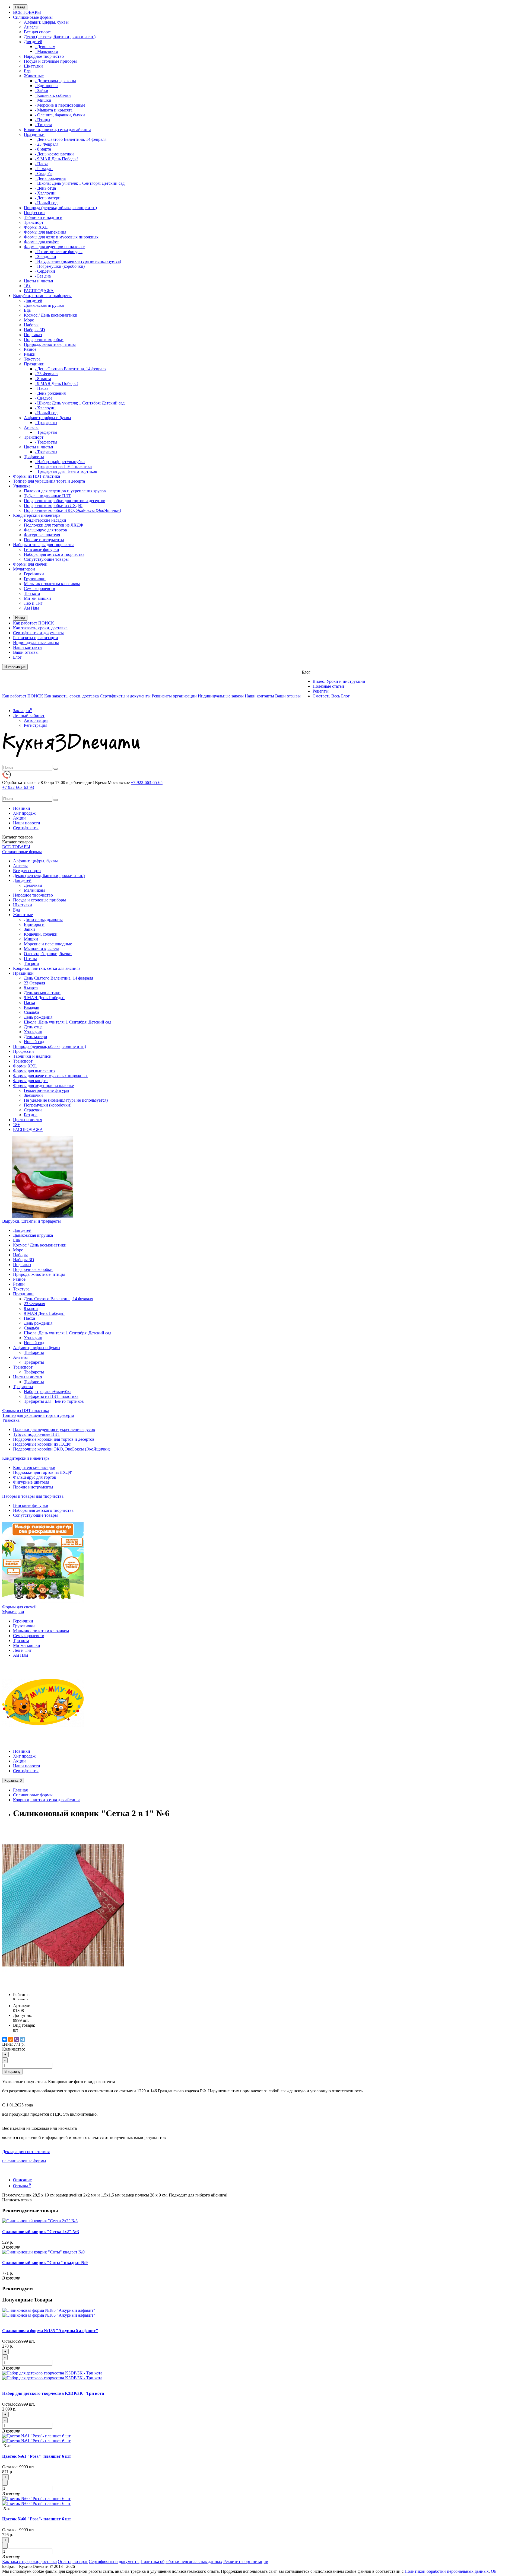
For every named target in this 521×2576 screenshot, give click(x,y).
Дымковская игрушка (44, 305)
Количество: (14, 2049)
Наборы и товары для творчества (44, 545)
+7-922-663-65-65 (147, 782)
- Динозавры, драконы (55, 81)
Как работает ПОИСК (34, 623)
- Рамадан (44, 169)
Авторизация (36, 720)
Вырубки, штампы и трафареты (42, 296)
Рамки (30, 354)
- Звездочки (45, 256)
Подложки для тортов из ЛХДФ (54, 525)
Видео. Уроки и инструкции (339, 681)
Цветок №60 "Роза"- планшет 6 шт (37, 2519)
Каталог (18, 842)
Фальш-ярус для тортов (45, 530)
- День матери (48, 198)
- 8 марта (43, 149)
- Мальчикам (46, 51)
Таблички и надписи (43, 217)
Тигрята (31, 963)
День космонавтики (42, 993)
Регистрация (36, 725)
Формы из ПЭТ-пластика (36, 476)
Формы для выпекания (45, 232)
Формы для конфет (41, 242)
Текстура (32, 359)
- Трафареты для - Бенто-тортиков (66, 471)
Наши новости (27, 823)
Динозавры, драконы (43, 919)
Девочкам (33, 885)
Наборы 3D (34, 330)
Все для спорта (38, 32)
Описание (22, 2180)
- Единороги (46, 86)
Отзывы (22, 2186)
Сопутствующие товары (46, 559)
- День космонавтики (54, 154)
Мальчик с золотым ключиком (52, 584)
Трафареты (34, 457)
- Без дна (43, 276)
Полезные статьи (328, 686)
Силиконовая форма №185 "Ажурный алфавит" (50, 2331)
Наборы (31, 325)
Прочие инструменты (44, 540)
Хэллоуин (33, 1032)
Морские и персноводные (48, 944)
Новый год (34, 1042)
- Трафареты (46, 423)
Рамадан (32, 1007)
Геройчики (34, 574)
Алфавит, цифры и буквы (47, 418)
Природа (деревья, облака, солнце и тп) (60, 208)
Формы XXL (36, 227)
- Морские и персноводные (60, 105)
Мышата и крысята (42, 949)
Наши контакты (28, 647)
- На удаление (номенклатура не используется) (78, 261)
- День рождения (50, 178)
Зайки (29, 929)
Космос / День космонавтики (51, 315)
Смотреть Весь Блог (331, 696)
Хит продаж (24, 813)
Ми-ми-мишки (37, 598)
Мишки (31, 939)
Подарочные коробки (44, 339)
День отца (33, 1027)
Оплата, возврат (73, 2561)
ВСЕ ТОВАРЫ (27, 12)
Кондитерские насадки (45, 520)
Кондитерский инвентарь (37, 515)
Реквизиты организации (36, 638)
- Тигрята (43, 125)
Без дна (31, 1115)
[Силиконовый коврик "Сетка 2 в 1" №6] (63, 1985)
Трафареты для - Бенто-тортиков (54, 1401)
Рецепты (321, 691)
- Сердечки (45, 271)
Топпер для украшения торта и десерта (49, 481)
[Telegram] (23, 2039)
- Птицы (42, 120)
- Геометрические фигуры (59, 252)
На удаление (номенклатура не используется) (66, 1100)
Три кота (32, 593)
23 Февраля (34, 983)
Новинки (22, 808)
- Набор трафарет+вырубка (60, 462)
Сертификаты (26, 828)
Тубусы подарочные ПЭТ (47, 496)
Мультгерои (24, 569)
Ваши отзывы (26, 652)
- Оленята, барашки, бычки (60, 115)
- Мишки (43, 100)
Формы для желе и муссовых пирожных (61, 237)
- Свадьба (44, 173)
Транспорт (34, 222)
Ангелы (31, 27)
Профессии (34, 213)
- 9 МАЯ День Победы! (56, 159)
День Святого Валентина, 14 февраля (58, 978)
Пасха (29, 1002)
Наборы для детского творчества (54, 554)
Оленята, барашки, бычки (48, 954)
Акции (19, 818)
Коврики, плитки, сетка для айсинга (58, 130)
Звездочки (33, 1095)
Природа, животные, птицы (50, 344)
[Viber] (17, 2039)
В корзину (12, 2072)
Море (29, 320)
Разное (30, 349)
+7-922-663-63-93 (18, 787)
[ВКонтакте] (5, 2039)
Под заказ (33, 335)
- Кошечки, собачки (53, 95)
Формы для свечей (30, 564)
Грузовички (35, 579)
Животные (34, 76)
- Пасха (42, 164)
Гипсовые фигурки (42, 549)
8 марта (31, 988)
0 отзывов (21, 1999)
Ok (494, 2571)
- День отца (45, 188)
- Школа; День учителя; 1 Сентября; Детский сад (80, 183)
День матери (36, 1037)
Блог (17, 657)
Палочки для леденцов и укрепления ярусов (65, 491)
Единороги (34, 924)
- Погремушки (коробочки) (60, 266)
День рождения (38, 1017)
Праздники (34, 134)
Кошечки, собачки (41, 934)
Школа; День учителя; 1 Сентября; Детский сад (68, 1022)
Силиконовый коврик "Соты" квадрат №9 (45, 2263)
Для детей (33, 42)
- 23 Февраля (47, 144)
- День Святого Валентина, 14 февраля (71, 139)
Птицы (30, 959)
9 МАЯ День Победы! (44, 998)
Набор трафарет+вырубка (48, 1391)
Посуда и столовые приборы (50, 61)
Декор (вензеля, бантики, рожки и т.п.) (60, 37)
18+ (27, 286)
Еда (27, 71)
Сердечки (33, 1110)
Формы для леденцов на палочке (54, 247)
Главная (20, 1790)
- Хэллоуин (45, 193)
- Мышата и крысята (54, 110)
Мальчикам (34, 890)
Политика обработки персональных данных (181, 2561)
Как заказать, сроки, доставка (40, 628)
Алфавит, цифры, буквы (46, 22)
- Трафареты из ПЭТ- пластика (63, 466)
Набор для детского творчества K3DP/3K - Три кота (53, 2393)
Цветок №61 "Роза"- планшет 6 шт (37, 2456)
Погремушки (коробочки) (48, 1105)
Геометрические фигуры (47, 1090)
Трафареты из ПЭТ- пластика (51, 1396)
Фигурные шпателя (42, 535)
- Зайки (42, 90)
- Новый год (46, 203)
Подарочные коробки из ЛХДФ (53, 506)
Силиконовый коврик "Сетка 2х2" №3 (41, 2232)
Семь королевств (39, 589)
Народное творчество (44, 56)
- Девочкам (45, 47)
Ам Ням (31, 608)
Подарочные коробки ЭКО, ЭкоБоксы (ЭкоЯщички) (72, 510)
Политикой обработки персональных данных (447, 2571)
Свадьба (31, 1012)
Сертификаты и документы (38, 633)
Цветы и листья (38, 281)
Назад (20, 7)
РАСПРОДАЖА (39, 291)
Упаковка (22, 486)
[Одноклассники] (11, 2039)
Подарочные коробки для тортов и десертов (65, 501)
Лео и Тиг (33, 603)
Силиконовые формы (33, 17)
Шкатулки (33, 66)
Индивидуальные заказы (36, 643)
